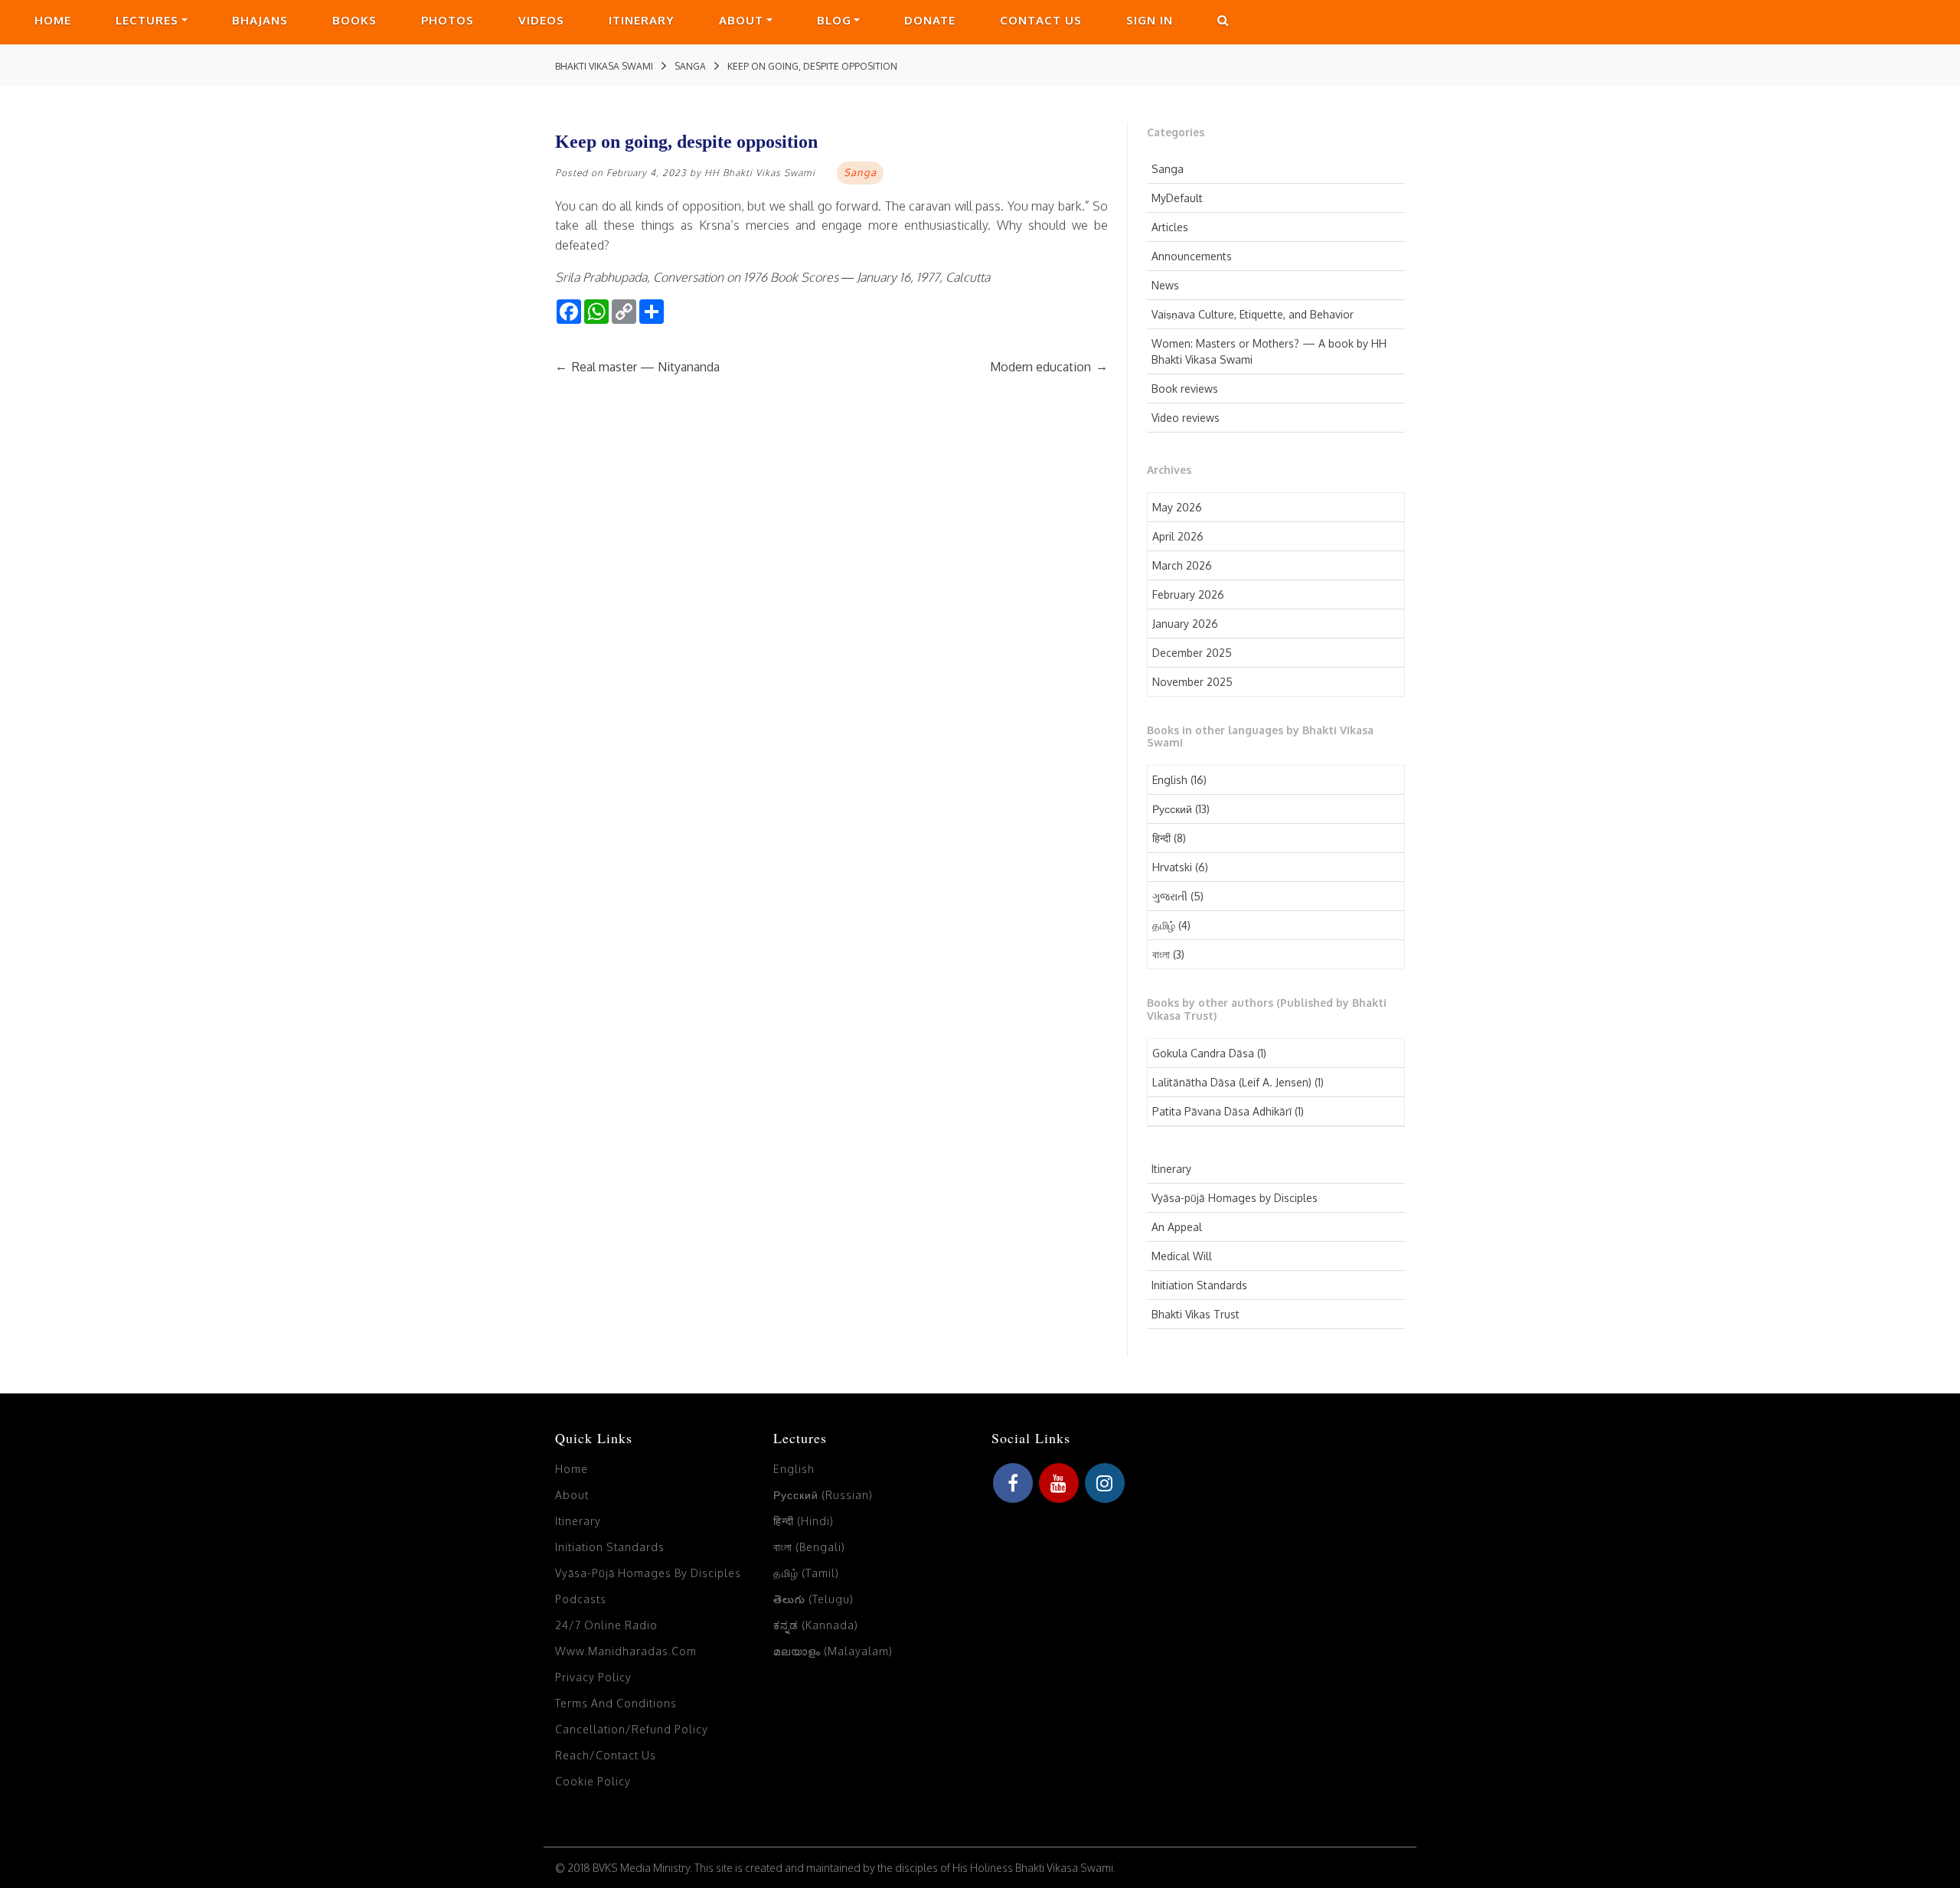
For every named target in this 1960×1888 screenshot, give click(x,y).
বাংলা (1161, 954)
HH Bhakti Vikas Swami (760, 173)
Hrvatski (1172, 867)
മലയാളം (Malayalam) (833, 1651)
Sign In (1150, 20)
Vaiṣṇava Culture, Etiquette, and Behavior (1253, 314)
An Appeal (1177, 1227)
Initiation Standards (1199, 1285)
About (741, 20)
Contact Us (1041, 20)
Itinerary (642, 20)
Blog (834, 20)
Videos (541, 20)
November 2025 (1192, 682)
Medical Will (1182, 1256)
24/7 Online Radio (606, 1625)
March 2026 (1182, 565)
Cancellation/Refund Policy (632, 1729)
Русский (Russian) (823, 1495)
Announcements (1192, 256)
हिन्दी (1161, 838)
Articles (1170, 227)
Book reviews (1185, 389)
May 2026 (1177, 507)
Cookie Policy (593, 1781)
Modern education (1049, 367)
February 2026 (1188, 594)
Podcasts (581, 1599)
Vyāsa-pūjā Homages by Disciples (1235, 1198)
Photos (448, 20)
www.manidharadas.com (626, 1651)
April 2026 (1178, 536)
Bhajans (260, 20)
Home (53, 20)
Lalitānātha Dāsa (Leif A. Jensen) (1232, 1082)
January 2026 (1185, 624)
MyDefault (1177, 198)
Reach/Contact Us (606, 1755)
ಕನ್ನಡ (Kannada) (816, 1625)
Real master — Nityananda (637, 367)
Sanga (1168, 169)
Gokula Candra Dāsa (1203, 1053)
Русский (1172, 809)
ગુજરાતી (1170, 896)
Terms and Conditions (616, 1703)
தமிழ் (1164, 925)
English (1170, 780)
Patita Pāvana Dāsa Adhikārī (1222, 1111)
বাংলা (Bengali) (809, 1547)
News (1165, 285)
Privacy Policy (593, 1677)
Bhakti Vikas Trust (1196, 1314)
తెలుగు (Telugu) (813, 1599)
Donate (930, 20)
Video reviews (1186, 418)
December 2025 (1192, 653)
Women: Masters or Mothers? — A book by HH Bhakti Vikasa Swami (1269, 351)
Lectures (147, 20)
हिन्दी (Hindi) (804, 1521)
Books (354, 20)
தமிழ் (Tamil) (806, 1573)
